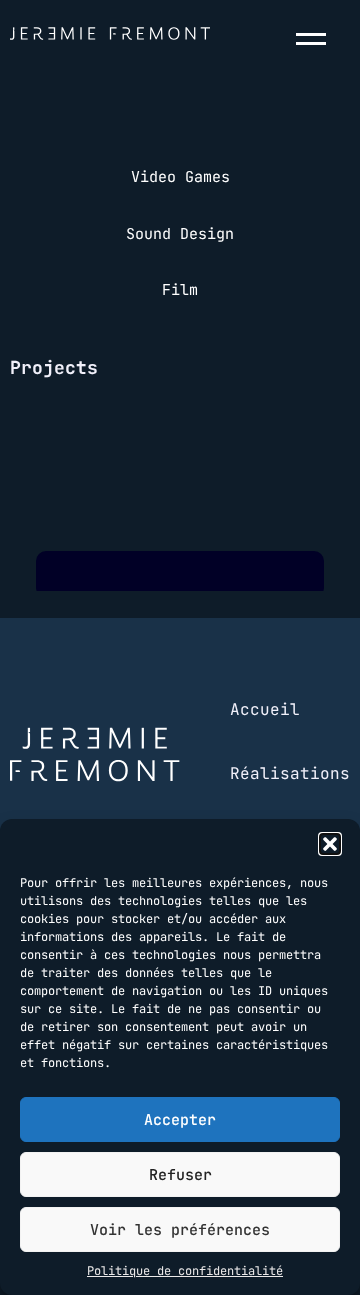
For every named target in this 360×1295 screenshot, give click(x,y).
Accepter (180, 1120)
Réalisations (290, 773)
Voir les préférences (180, 1230)
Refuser (180, 1175)
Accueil (265, 709)
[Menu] (315, 39)
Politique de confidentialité (185, 1271)
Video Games (180, 177)
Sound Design (180, 234)
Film (180, 290)
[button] (330, 844)
